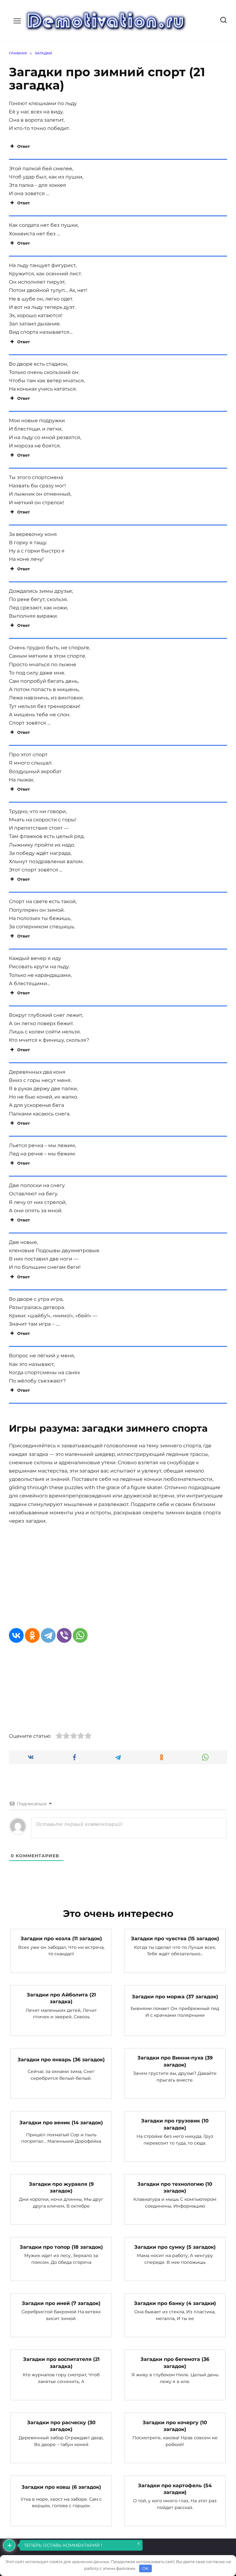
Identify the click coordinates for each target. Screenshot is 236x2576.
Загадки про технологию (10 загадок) (175, 2187)
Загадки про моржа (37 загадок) (175, 1996)
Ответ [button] (24, 146)
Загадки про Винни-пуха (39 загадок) (175, 2061)
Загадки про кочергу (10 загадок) (175, 2426)
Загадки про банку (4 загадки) (175, 2303)
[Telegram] (48, 1635)
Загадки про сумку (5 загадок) (175, 2247)
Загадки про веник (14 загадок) (61, 2123)
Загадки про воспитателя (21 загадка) (61, 2363)
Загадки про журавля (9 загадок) (61, 2187)
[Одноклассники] (32, 1635)
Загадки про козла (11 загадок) (61, 1939)
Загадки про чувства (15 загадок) (175, 1939)
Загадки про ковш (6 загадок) (61, 2487)
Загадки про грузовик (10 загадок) (175, 2124)
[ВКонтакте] (16, 1635)
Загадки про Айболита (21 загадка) (61, 1998)
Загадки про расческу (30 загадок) (61, 2426)
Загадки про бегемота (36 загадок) (175, 2363)
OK (145, 2568)
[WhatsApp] (80, 1635)
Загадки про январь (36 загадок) (61, 2059)
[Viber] (64, 1635)
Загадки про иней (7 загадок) (61, 2303)
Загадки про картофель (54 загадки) (175, 2489)
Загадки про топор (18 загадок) (61, 2247)
